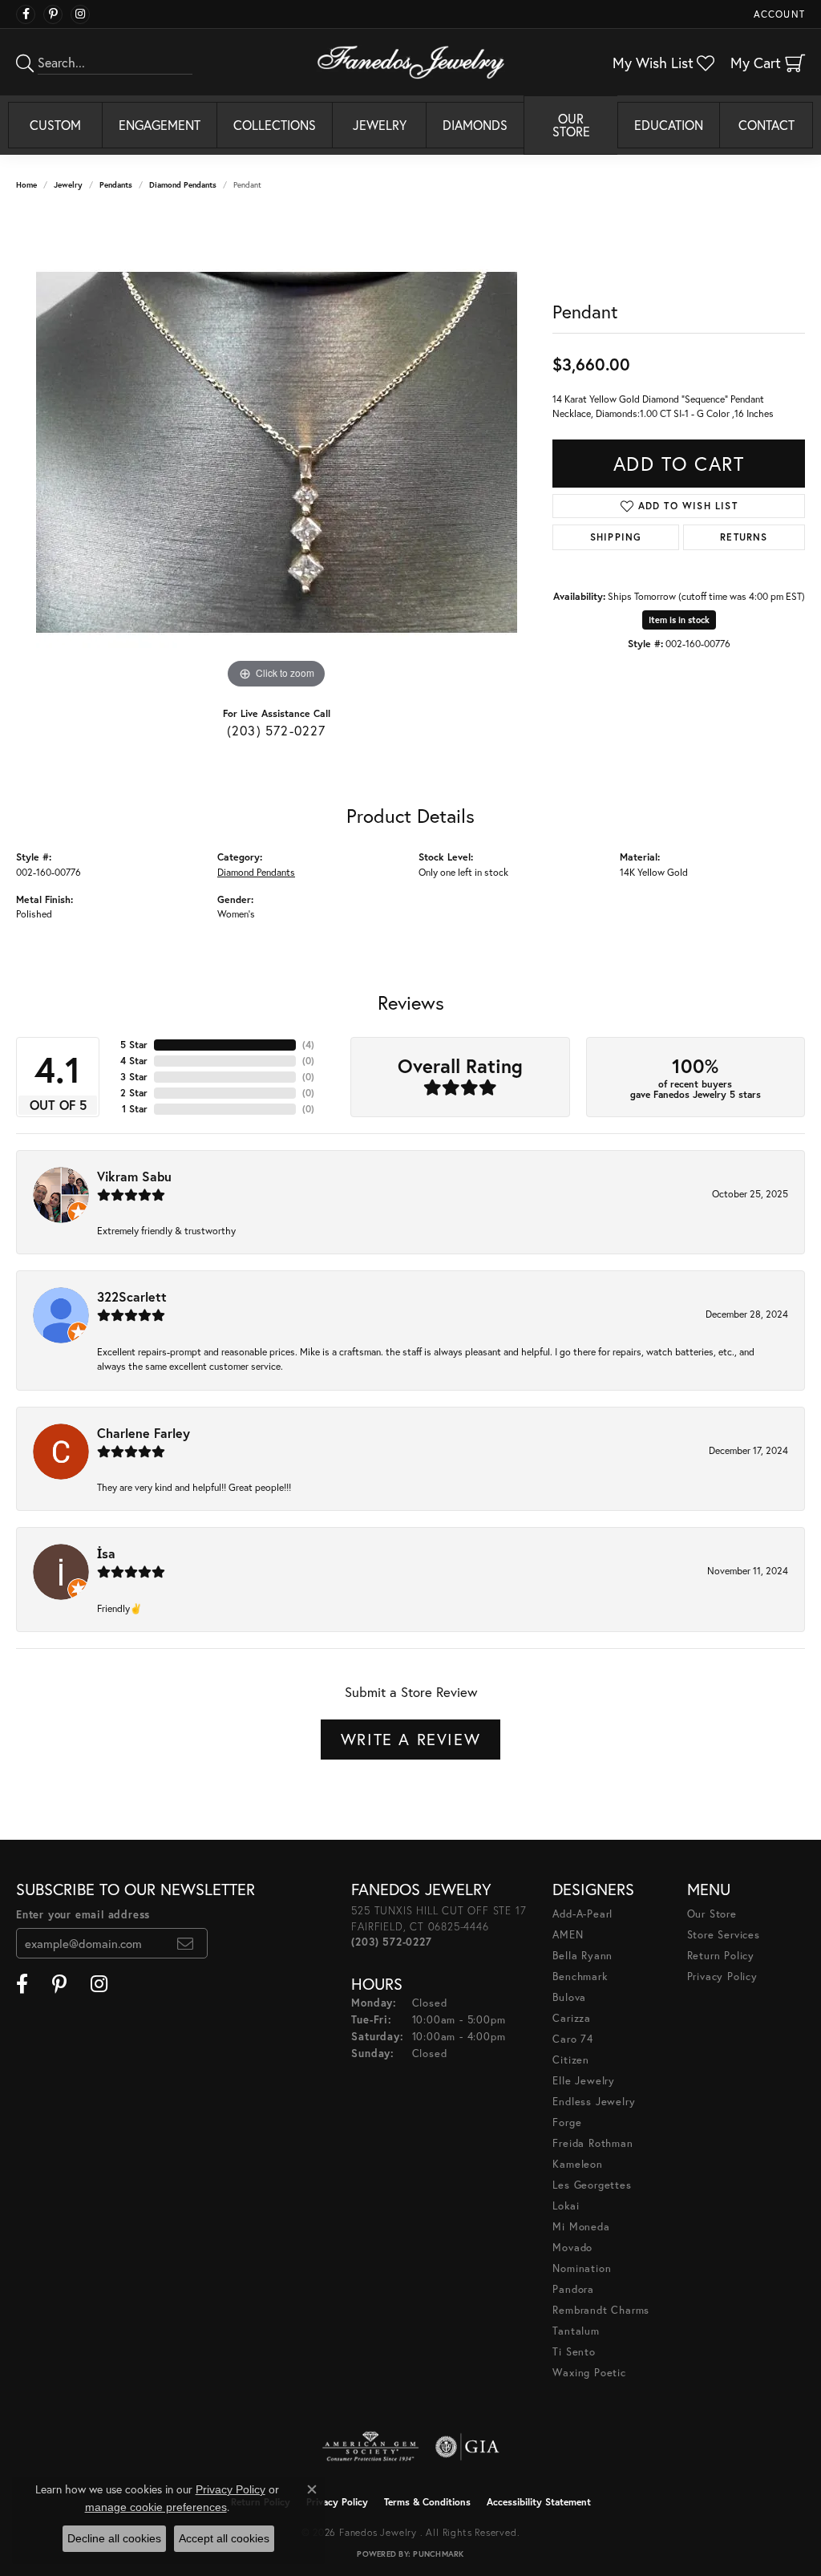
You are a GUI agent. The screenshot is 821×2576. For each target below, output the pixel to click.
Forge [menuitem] (567, 2122)
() (308, 1045)
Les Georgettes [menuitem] (592, 2185)
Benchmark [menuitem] (580, 1977)
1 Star (135, 1109)
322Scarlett (132, 1296)
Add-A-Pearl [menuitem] (582, 1914)
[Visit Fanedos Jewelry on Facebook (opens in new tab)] (26, 14)
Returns (744, 537)
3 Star (134, 1077)
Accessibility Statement (539, 2502)
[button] (778, 14)
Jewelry (380, 125)
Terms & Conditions (427, 2502)
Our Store (571, 125)
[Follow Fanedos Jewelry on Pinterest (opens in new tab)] (53, 14)
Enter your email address (83, 1915)
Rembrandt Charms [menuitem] (601, 2310)
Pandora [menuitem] (573, 2289)
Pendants (116, 185)
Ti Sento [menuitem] (574, 2352)
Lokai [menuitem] (566, 2206)
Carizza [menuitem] (572, 2018)
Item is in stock (679, 620)
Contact (766, 125)
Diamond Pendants (183, 185)
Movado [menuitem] (572, 2248)
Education (669, 125)
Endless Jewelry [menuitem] (594, 2102)
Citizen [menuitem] (571, 2060)
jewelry (68, 185)
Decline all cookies (114, 2538)
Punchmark (438, 2554)
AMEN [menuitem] (568, 1935)
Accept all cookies (224, 2538)
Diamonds (475, 125)
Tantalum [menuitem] (576, 2331)
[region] (277, 452)
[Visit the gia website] (467, 2447)
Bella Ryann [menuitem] (582, 1956)
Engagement (160, 125)
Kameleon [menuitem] (577, 2164)
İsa (106, 1553)
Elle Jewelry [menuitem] (584, 2081)
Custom (55, 125)
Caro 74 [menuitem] (573, 2039)
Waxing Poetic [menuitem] (589, 2373)
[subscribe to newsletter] (186, 1943)
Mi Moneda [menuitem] (581, 2227)
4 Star (134, 1061)
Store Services (724, 1935)
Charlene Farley (144, 1433)
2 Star (134, 1093)
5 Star (134, 1045)
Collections (275, 125)
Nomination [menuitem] (582, 2268)
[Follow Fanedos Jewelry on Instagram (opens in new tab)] (80, 14)
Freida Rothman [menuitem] (592, 2143)
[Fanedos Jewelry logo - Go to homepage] (411, 62)
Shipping (616, 537)
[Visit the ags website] (371, 2447)
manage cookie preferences (156, 2507)
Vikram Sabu (134, 1176)
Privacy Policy (722, 1977)
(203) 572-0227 (277, 730)
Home (26, 185)
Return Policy (721, 1956)
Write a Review (410, 1739)
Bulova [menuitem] (569, 1997)
